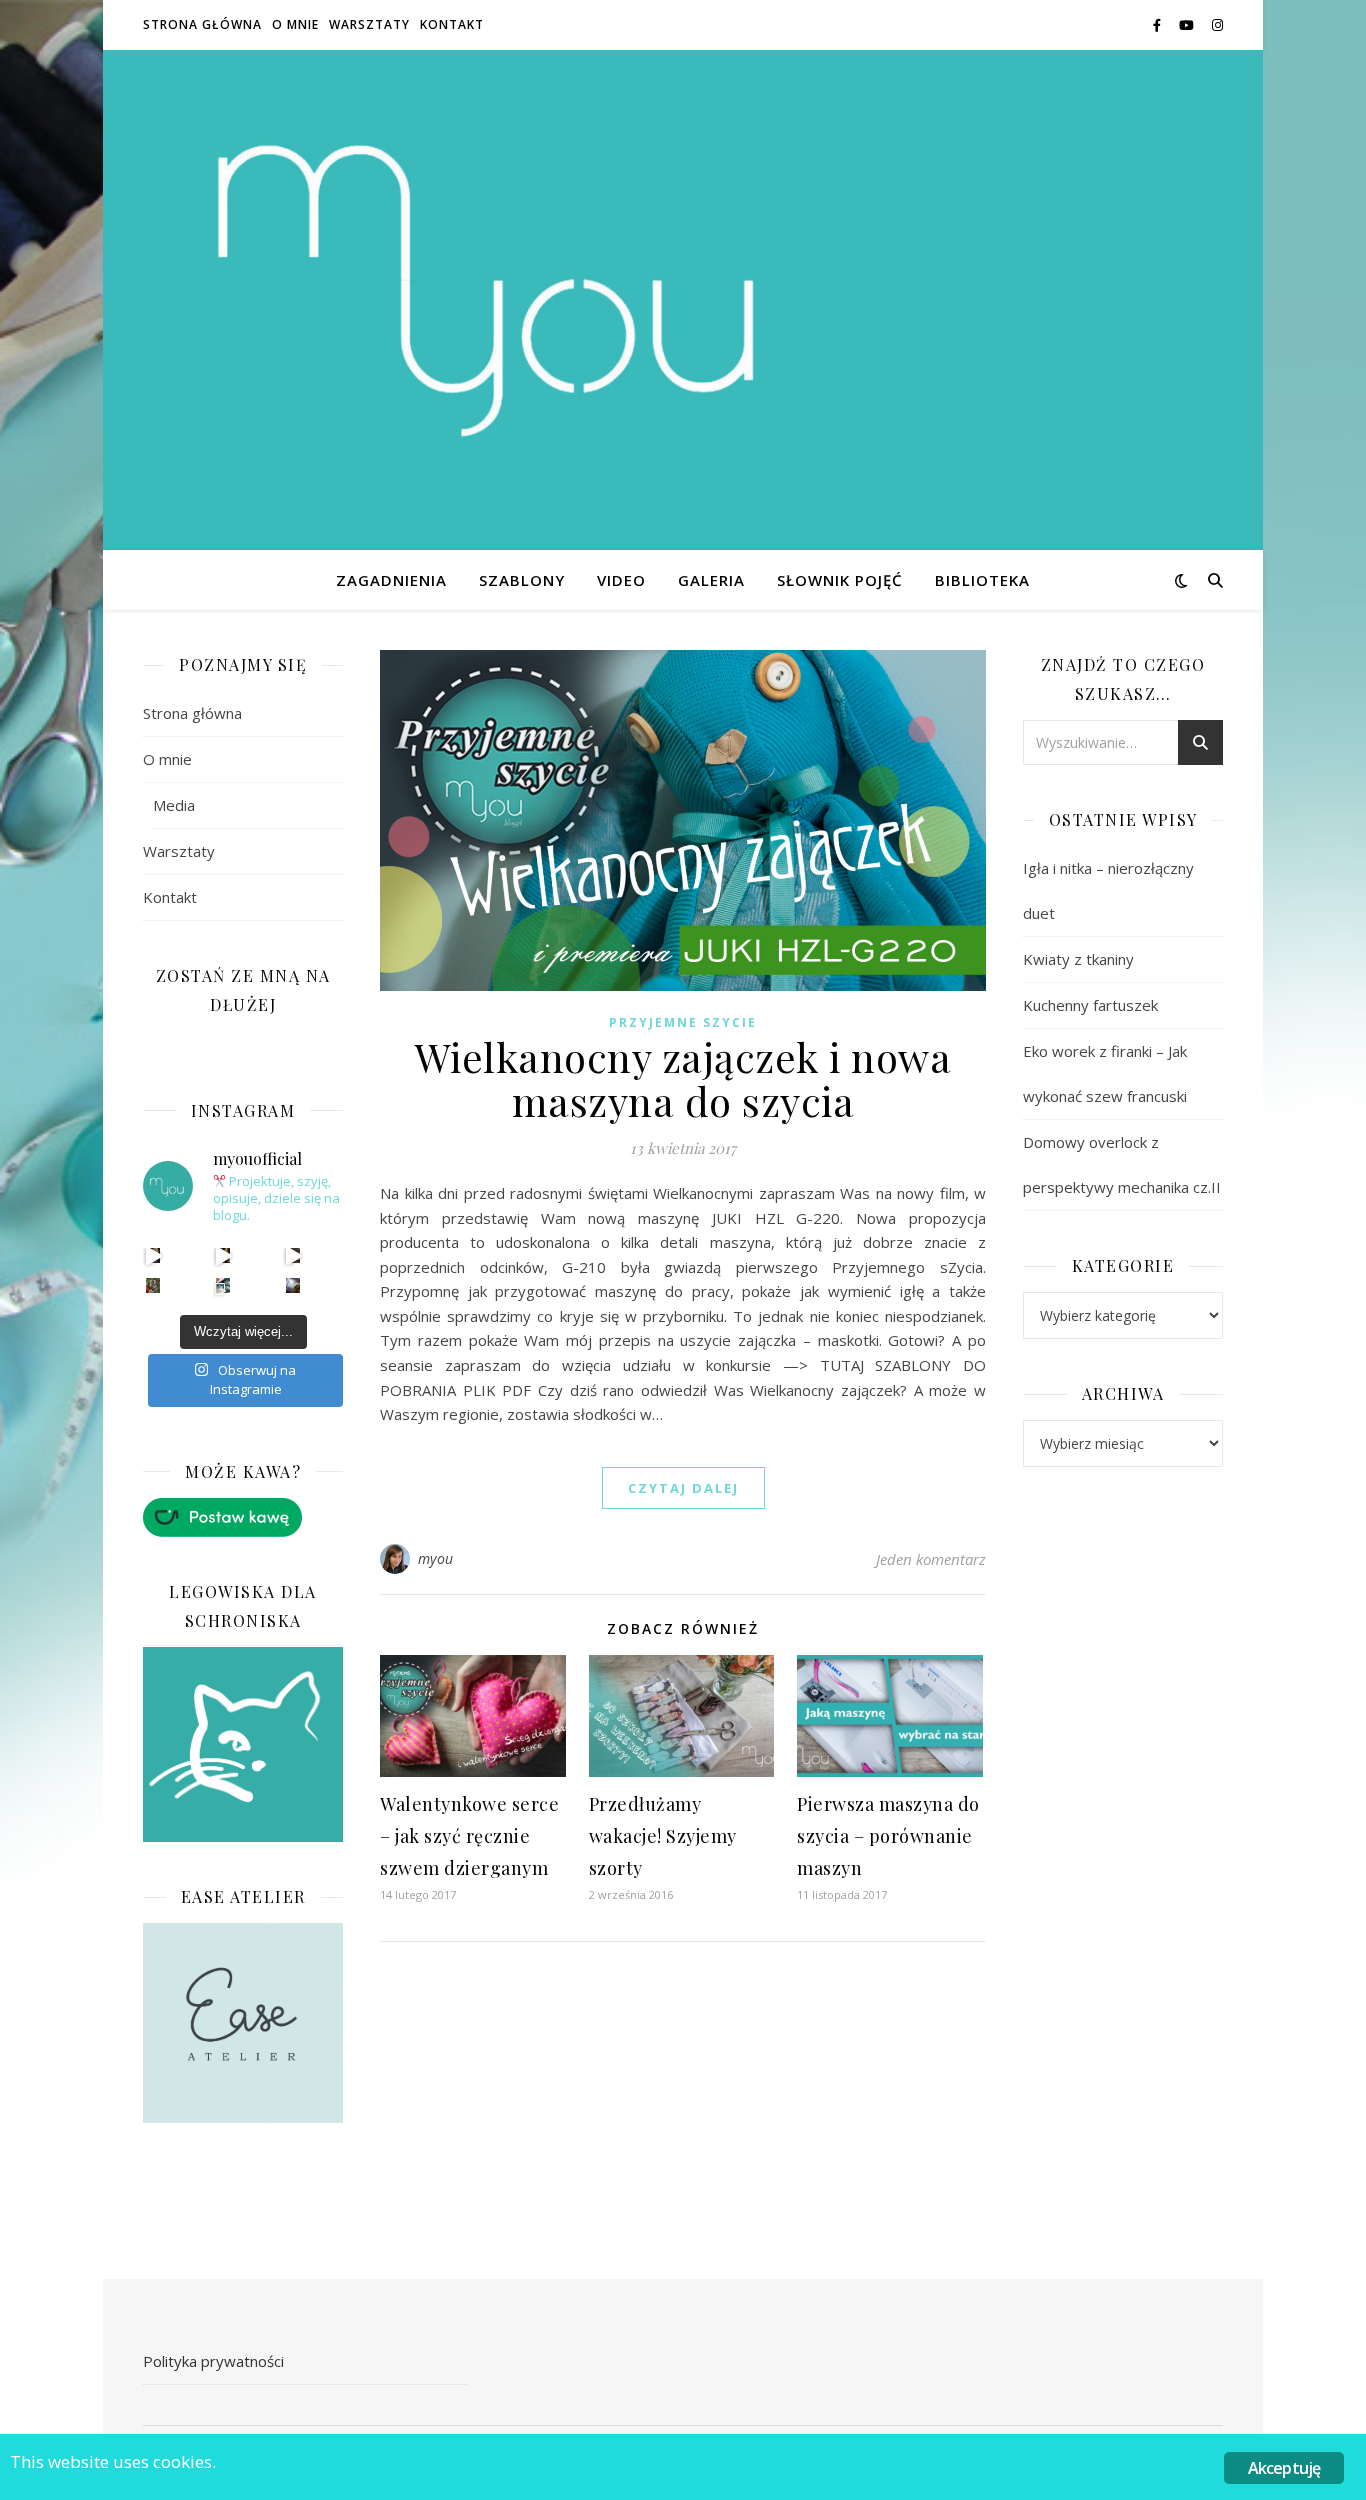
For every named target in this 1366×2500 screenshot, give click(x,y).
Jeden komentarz (931, 1559)
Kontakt (452, 24)
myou (436, 1558)
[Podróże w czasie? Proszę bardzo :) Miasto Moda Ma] (293, 1255)
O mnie (295, 24)
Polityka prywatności (213, 2361)
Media (174, 805)
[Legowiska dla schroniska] (243, 1745)
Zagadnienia (391, 580)
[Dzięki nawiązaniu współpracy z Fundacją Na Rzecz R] (223, 1285)
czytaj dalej (683, 1488)
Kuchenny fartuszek (1090, 1005)
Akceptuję (1284, 2468)
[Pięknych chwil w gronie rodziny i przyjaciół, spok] (153, 1285)
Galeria (711, 580)
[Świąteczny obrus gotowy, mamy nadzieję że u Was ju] (293, 1285)
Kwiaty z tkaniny (1078, 959)
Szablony (522, 580)
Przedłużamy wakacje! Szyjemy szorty (663, 1836)
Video (621, 580)
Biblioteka (982, 580)
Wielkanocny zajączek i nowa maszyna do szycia (683, 1078)
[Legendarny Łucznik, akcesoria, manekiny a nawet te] (223, 1255)
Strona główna (202, 24)
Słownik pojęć (840, 580)
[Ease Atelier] (243, 1517)
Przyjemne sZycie (683, 1022)
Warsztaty (369, 24)
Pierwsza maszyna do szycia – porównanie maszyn (888, 1836)
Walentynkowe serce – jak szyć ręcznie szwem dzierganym (469, 1836)
